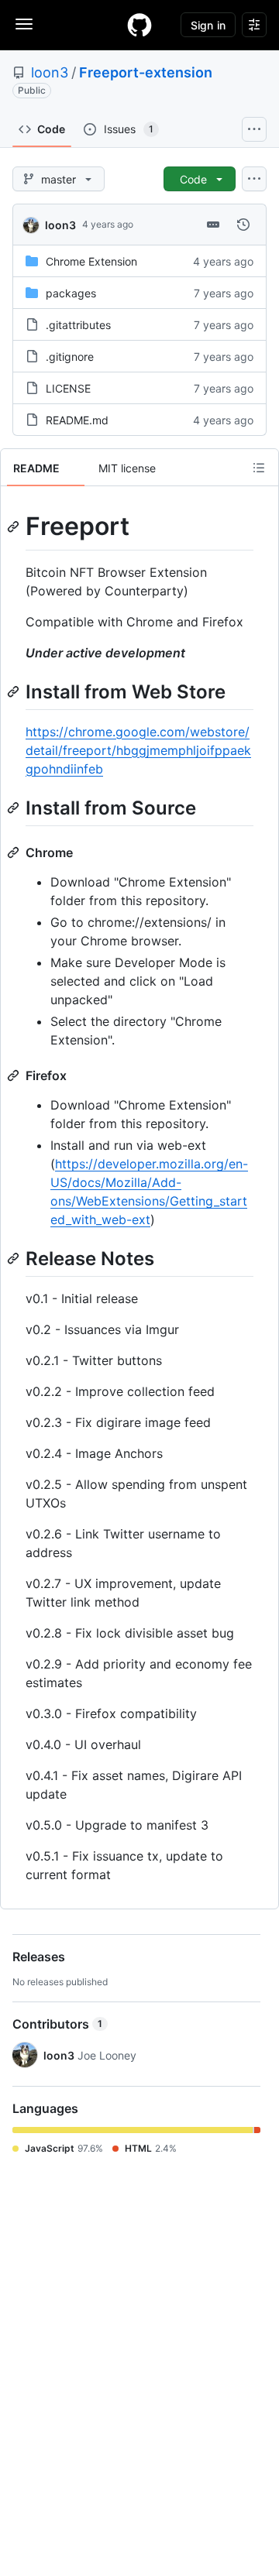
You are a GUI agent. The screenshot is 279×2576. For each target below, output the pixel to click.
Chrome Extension (91, 261)
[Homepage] (139, 25)
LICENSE (68, 388)
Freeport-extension (146, 72)
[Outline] (259, 468)
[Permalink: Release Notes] (15, 1258)
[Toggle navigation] (24, 24)
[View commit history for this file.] (243, 225)
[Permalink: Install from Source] (15, 808)
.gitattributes (78, 325)
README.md (77, 420)
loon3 (50, 72)
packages (71, 293)
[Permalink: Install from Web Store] (15, 691)
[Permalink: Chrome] (15, 852)
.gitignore (70, 357)
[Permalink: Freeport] (15, 527)
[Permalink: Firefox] (15, 1075)
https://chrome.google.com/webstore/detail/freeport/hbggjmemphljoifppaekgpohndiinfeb (138, 750)
